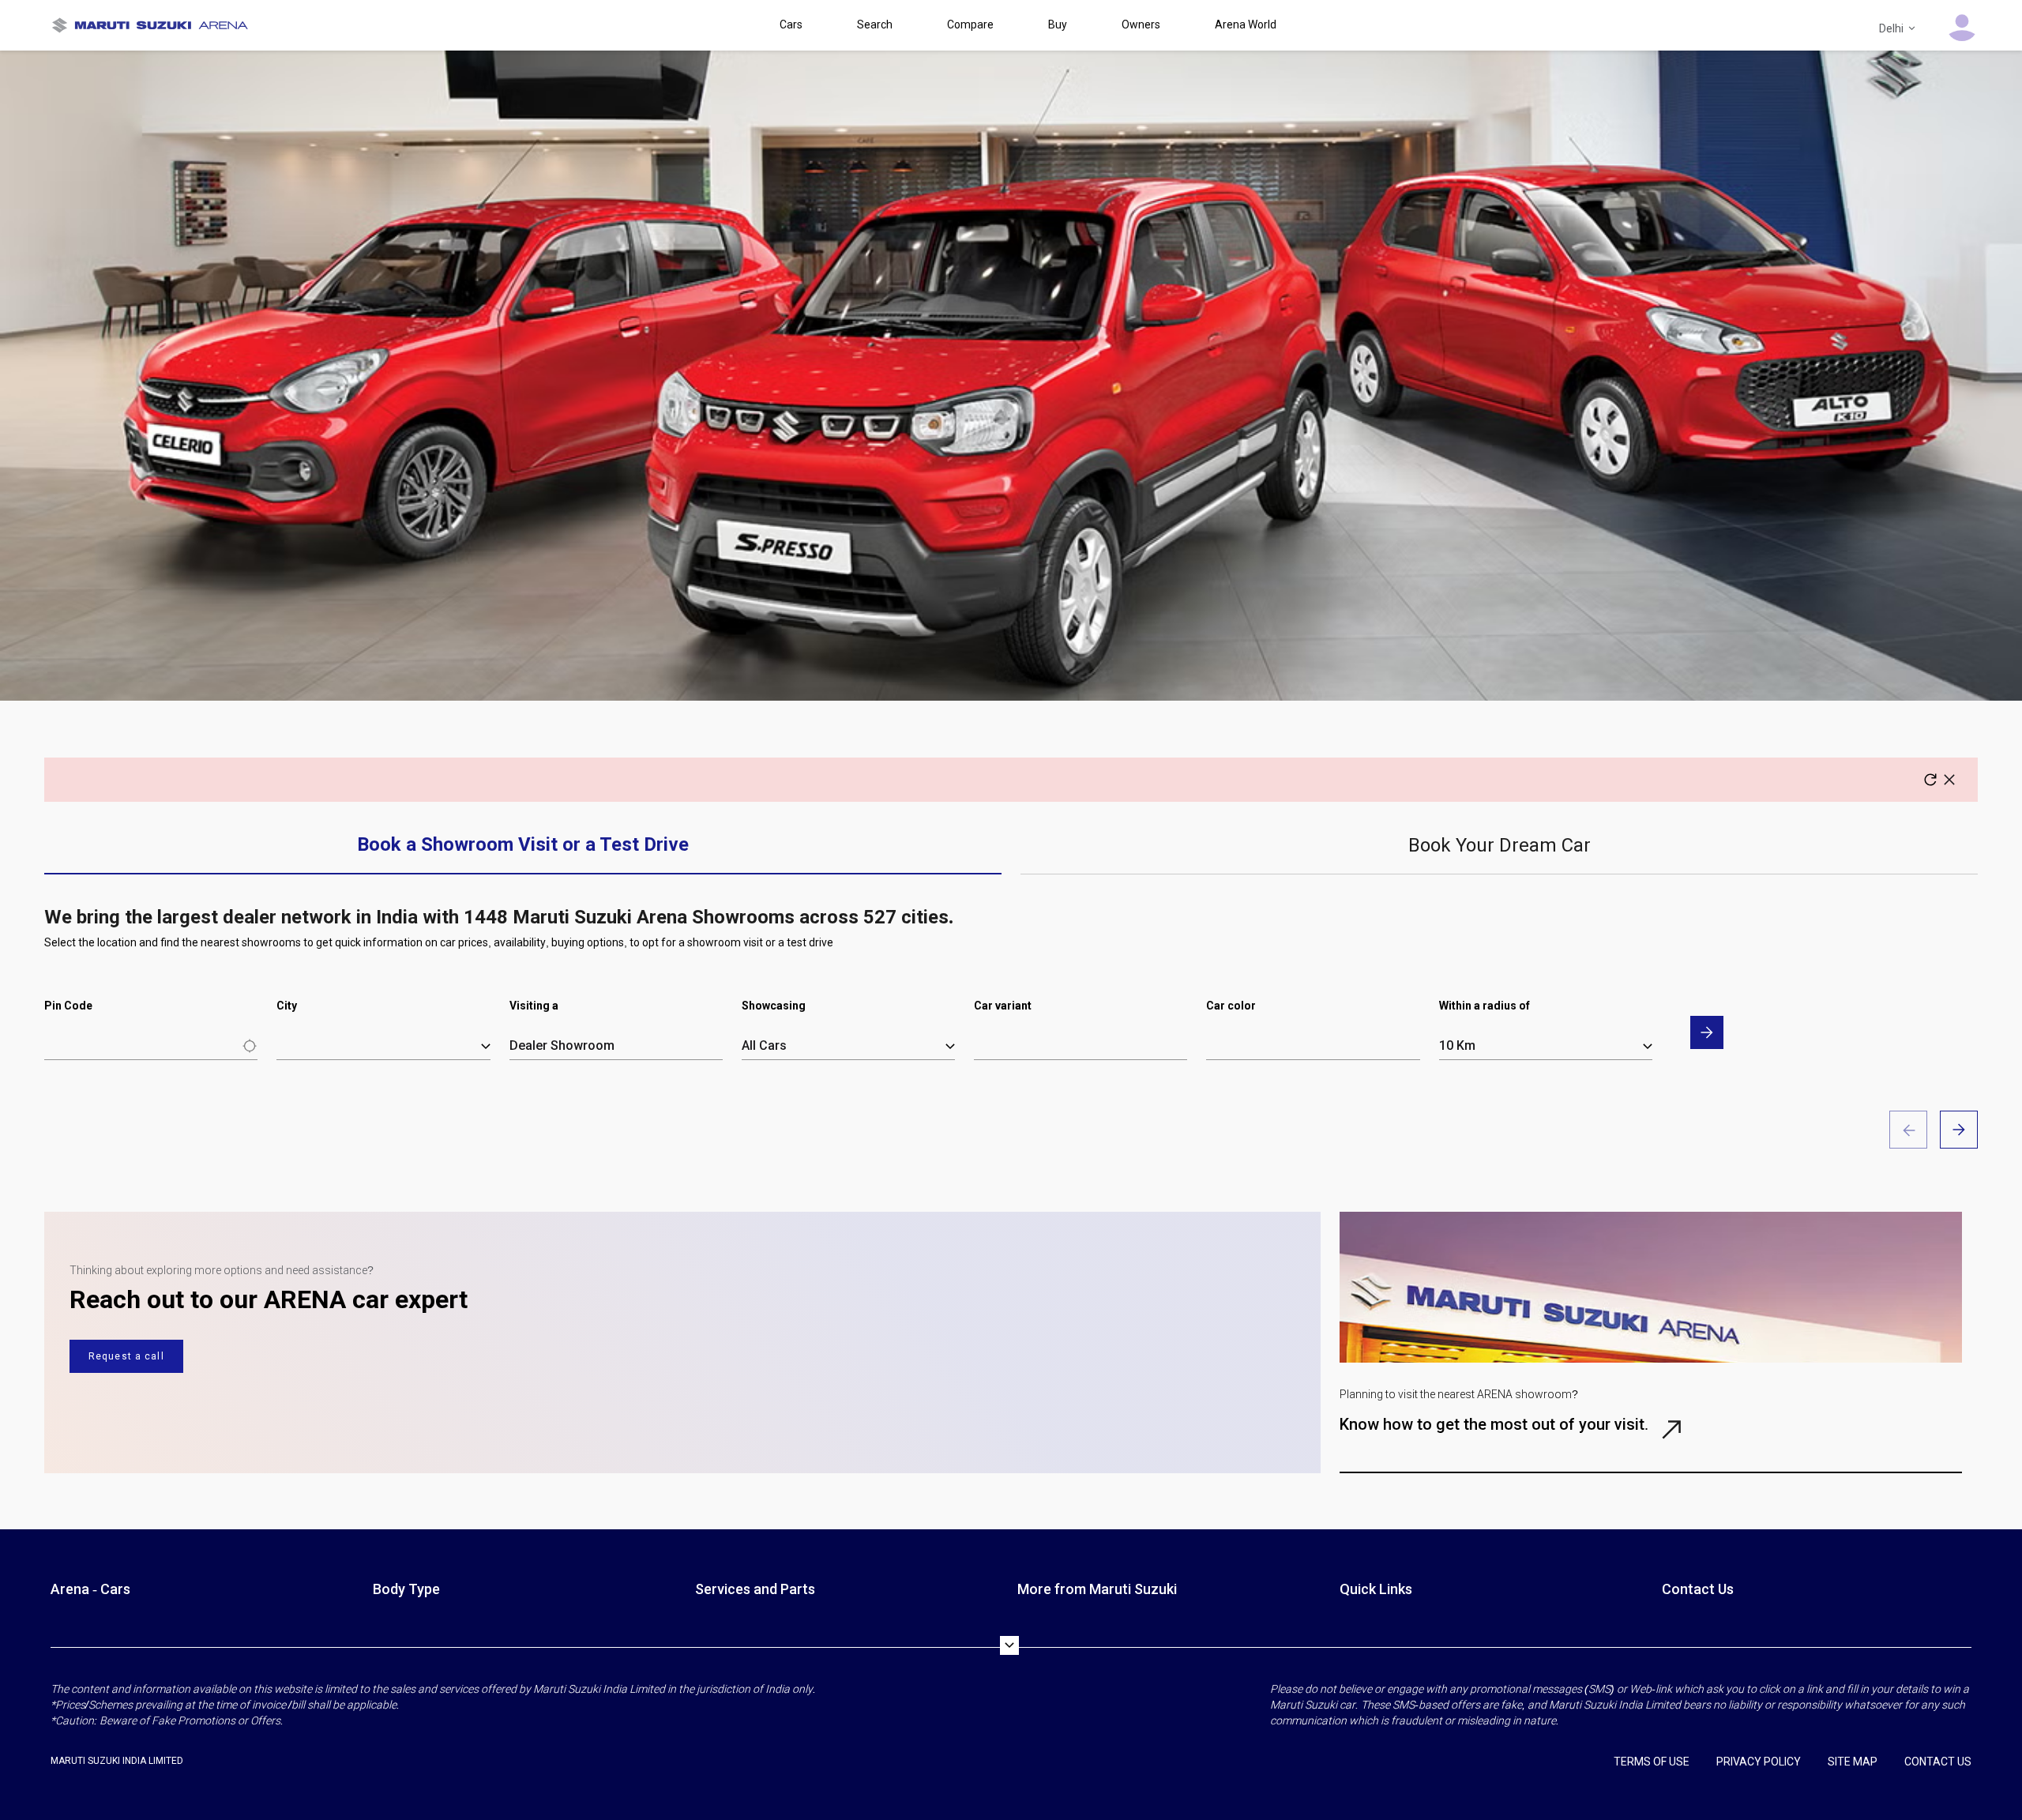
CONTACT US (1938, 1762)
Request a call (126, 1356)
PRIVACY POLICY (1759, 1762)
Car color (1231, 1006)
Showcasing (774, 1006)
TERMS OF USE (1652, 1762)
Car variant (1003, 1006)
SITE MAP (1853, 1762)
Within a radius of (1485, 1006)
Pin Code (68, 1006)
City (287, 1006)
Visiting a (534, 1006)
